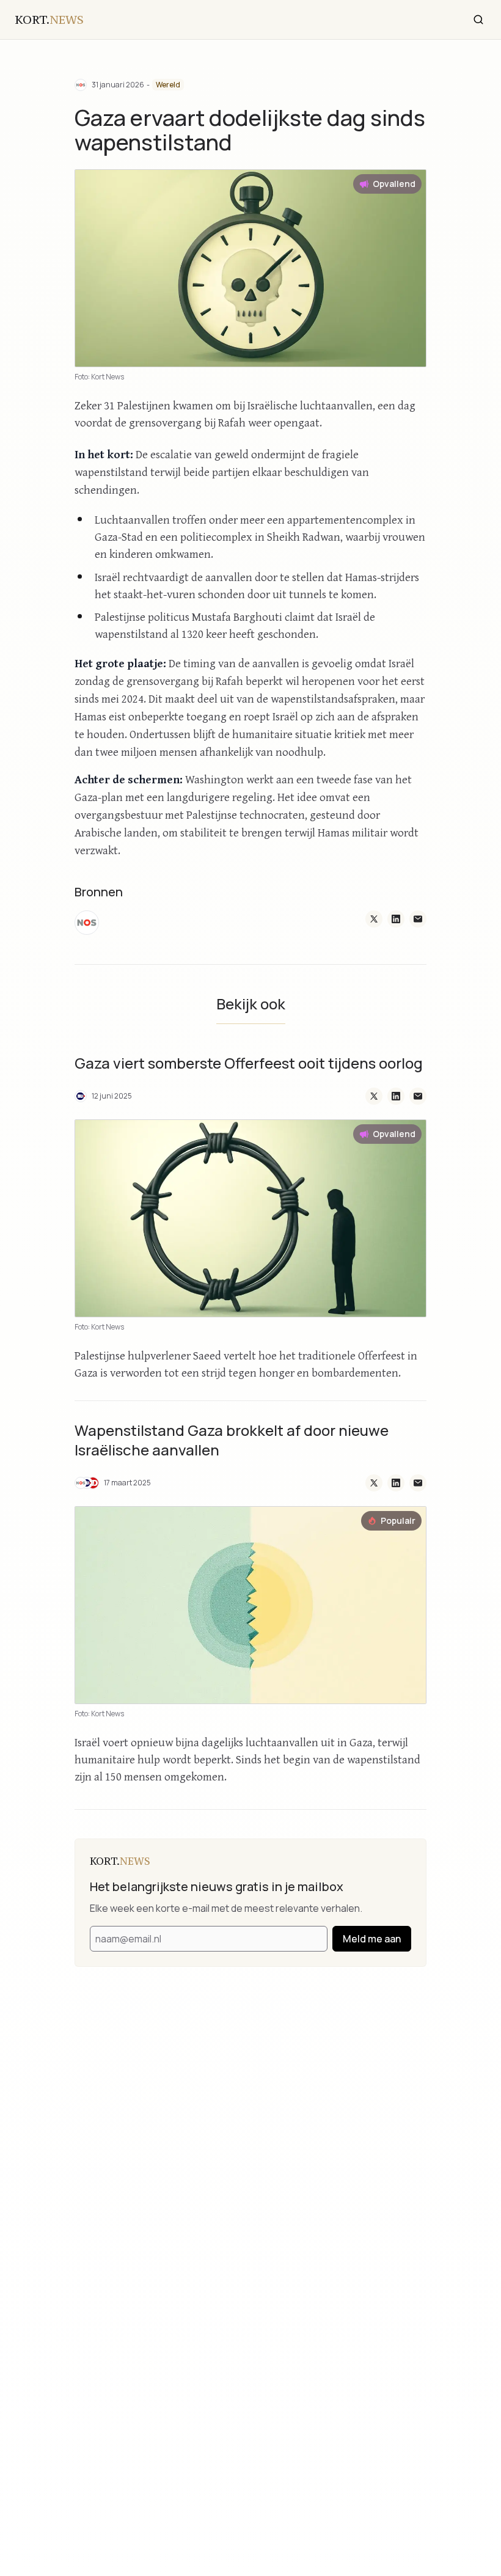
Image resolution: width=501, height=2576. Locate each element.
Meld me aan (372, 1939)
